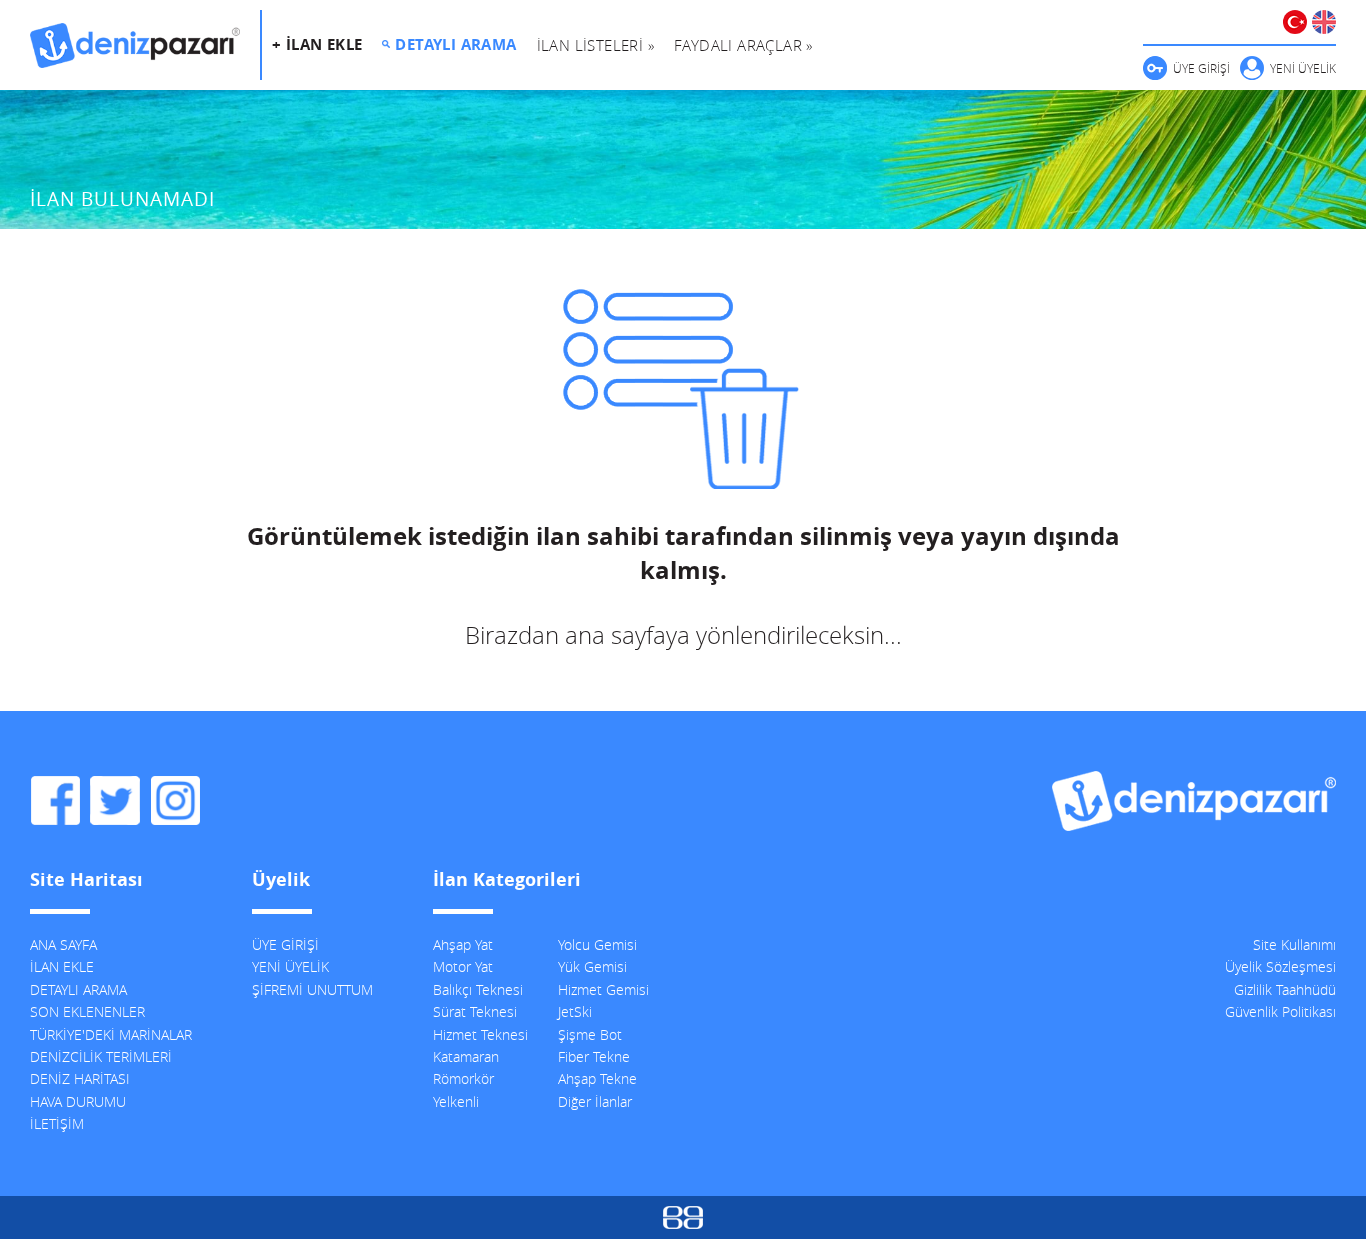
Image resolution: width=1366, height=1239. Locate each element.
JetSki (575, 1011)
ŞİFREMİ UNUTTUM (312, 989)
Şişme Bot (590, 1034)
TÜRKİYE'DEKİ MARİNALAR (111, 1034)
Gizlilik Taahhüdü (1285, 989)
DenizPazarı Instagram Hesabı (175, 801)
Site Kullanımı (1294, 944)
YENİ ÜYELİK (1303, 68)
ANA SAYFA (63, 944)
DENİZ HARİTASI (80, 1078)
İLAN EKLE (62, 966)
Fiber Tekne (594, 1056)
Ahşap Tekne (597, 1078)
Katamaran (466, 1056)
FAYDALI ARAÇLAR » (743, 45)
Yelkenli (456, 1101)
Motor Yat (463, 966)
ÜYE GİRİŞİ (1201, 68)
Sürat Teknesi (475, 1011)
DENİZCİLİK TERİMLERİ (101, 1056)
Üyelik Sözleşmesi (1280, 966)
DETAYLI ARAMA (455, 44)
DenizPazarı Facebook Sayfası (55, 801)
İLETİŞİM (57, 1123)
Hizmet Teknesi (480, 1034)
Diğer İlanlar (595, 1101)
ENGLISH (1324, 22)
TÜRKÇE (1295, 22)
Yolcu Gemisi (597, 944)
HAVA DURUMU (78, 1101)
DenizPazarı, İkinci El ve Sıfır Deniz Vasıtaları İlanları (135, 45)
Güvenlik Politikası (1280, 1011)
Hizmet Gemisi (603, 989)
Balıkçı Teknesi (478, 989)
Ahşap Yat (463, 944)
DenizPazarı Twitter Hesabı (115, 801)
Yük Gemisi (592, 966)
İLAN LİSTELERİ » (595, 45)
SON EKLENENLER (87, 1011)
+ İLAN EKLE (317, 44)
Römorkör (463, 1078)
